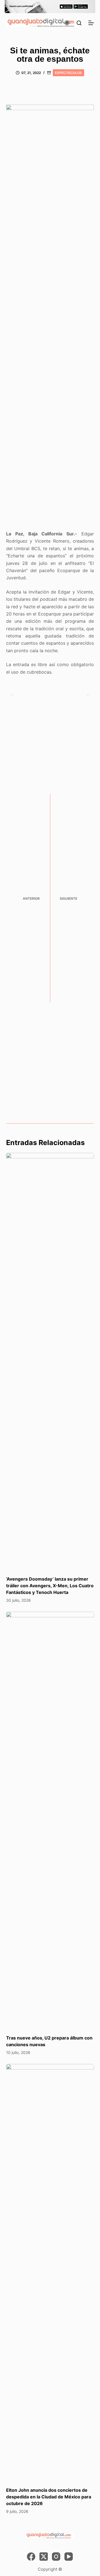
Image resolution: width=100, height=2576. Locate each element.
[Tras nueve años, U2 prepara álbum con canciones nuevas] (50, 1820)
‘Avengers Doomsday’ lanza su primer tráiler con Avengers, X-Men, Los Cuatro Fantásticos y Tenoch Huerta (50, 1586)
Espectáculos (68, 73)
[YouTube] (69, 2557)
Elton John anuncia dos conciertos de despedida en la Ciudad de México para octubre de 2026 (49, 2497)
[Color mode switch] (67, 23)
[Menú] (91, 23)
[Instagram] (56, 2557)
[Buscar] (79, 23)
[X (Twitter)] (44, 2557)
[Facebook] (31, 2557)
